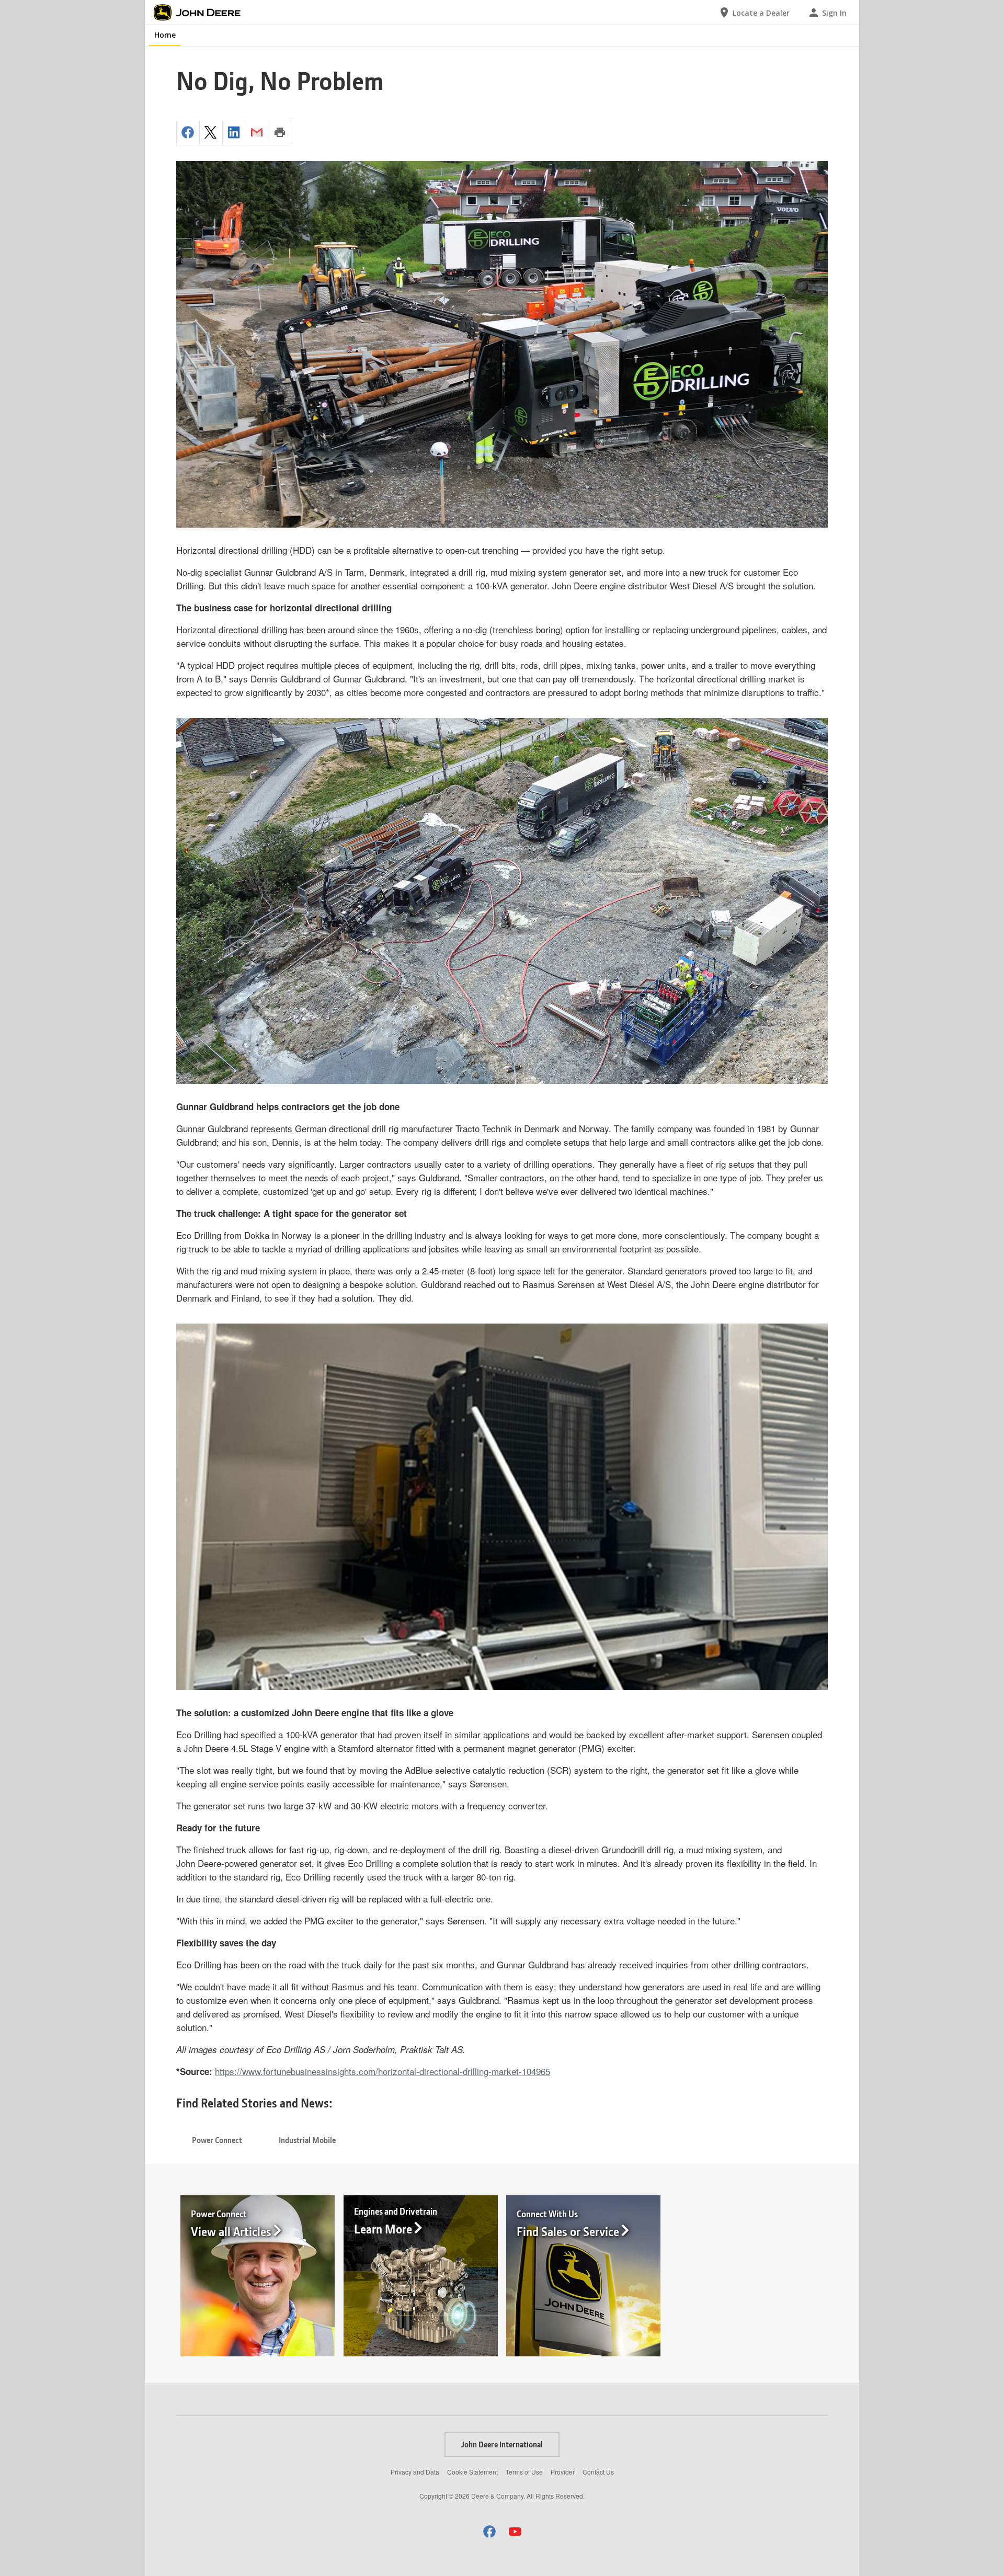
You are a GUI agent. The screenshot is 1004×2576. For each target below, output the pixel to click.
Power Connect (217, 2140)
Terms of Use (524, 2472)
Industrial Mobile (307, 2140)
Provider (563, 2472)
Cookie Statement (472, 2472)
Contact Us (598, 2472)
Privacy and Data (415, 2472)
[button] (489, 2531)
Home (165, 35)
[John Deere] (203, 13)
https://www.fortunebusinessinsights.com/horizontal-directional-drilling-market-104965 (383, 2071)
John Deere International (502, 2444)
